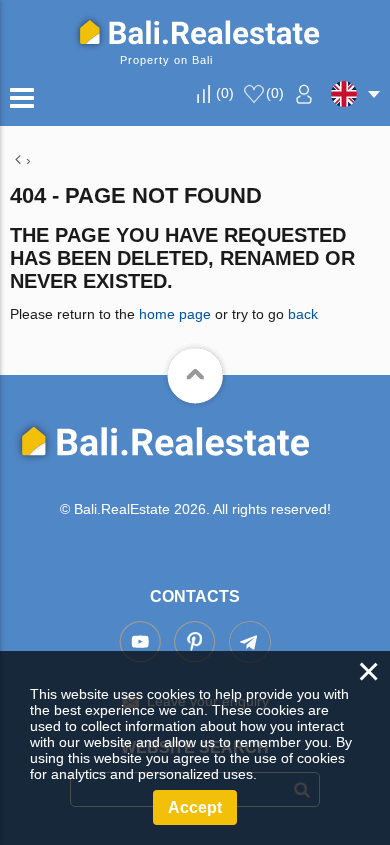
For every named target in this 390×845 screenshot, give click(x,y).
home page (175, 314)
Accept (195, 807)
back (303, 314)
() (225, 93)
